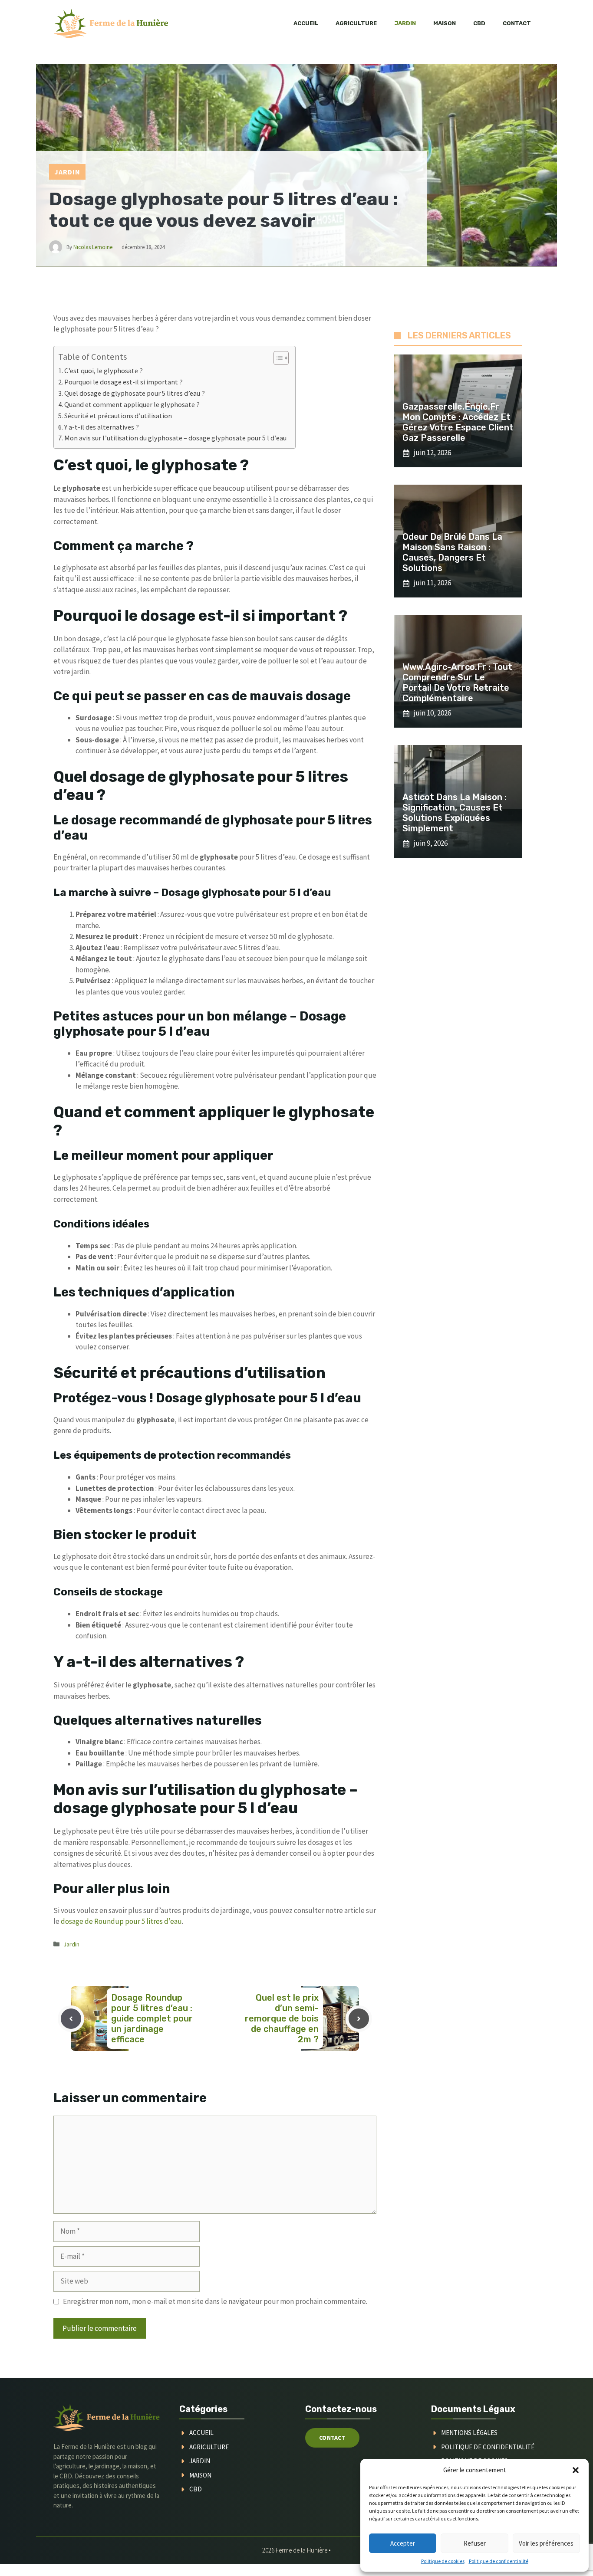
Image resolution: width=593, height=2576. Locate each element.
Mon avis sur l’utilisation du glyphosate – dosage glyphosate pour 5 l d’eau (175, 438)
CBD (479, 23)
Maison (445, 23)
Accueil (306, 23)
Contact (517, 23)
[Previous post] (71, 2019)
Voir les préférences (546, 2543)
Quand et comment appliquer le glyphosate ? (132, 404)
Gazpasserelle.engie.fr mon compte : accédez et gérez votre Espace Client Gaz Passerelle (458, 422)
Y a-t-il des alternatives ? (102, 427)
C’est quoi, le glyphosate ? (104, 371)
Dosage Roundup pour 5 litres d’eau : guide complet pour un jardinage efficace (152, 2018)
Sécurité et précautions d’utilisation (118, 416)
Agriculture (356, 23)
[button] (576, 2470)
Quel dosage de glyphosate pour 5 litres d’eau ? (135, 393)
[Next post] (359, 2019)
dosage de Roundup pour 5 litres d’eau (121, 1921)
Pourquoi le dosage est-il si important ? (124, 382)
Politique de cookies (443, 2561)
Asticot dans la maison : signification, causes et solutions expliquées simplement (455, 813)
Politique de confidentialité (499, 2561)
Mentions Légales (469, 2433)
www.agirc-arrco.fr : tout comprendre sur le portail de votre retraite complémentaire (457, 683)
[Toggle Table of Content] (277, 358)
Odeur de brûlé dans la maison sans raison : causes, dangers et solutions (452, 552)
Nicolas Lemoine (93, 247)
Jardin (405, 23)
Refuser (475, 2543)
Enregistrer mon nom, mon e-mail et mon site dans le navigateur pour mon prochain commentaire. (215, 2301)
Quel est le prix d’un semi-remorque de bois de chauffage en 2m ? (282, 2018)
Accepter (403, 2543)
